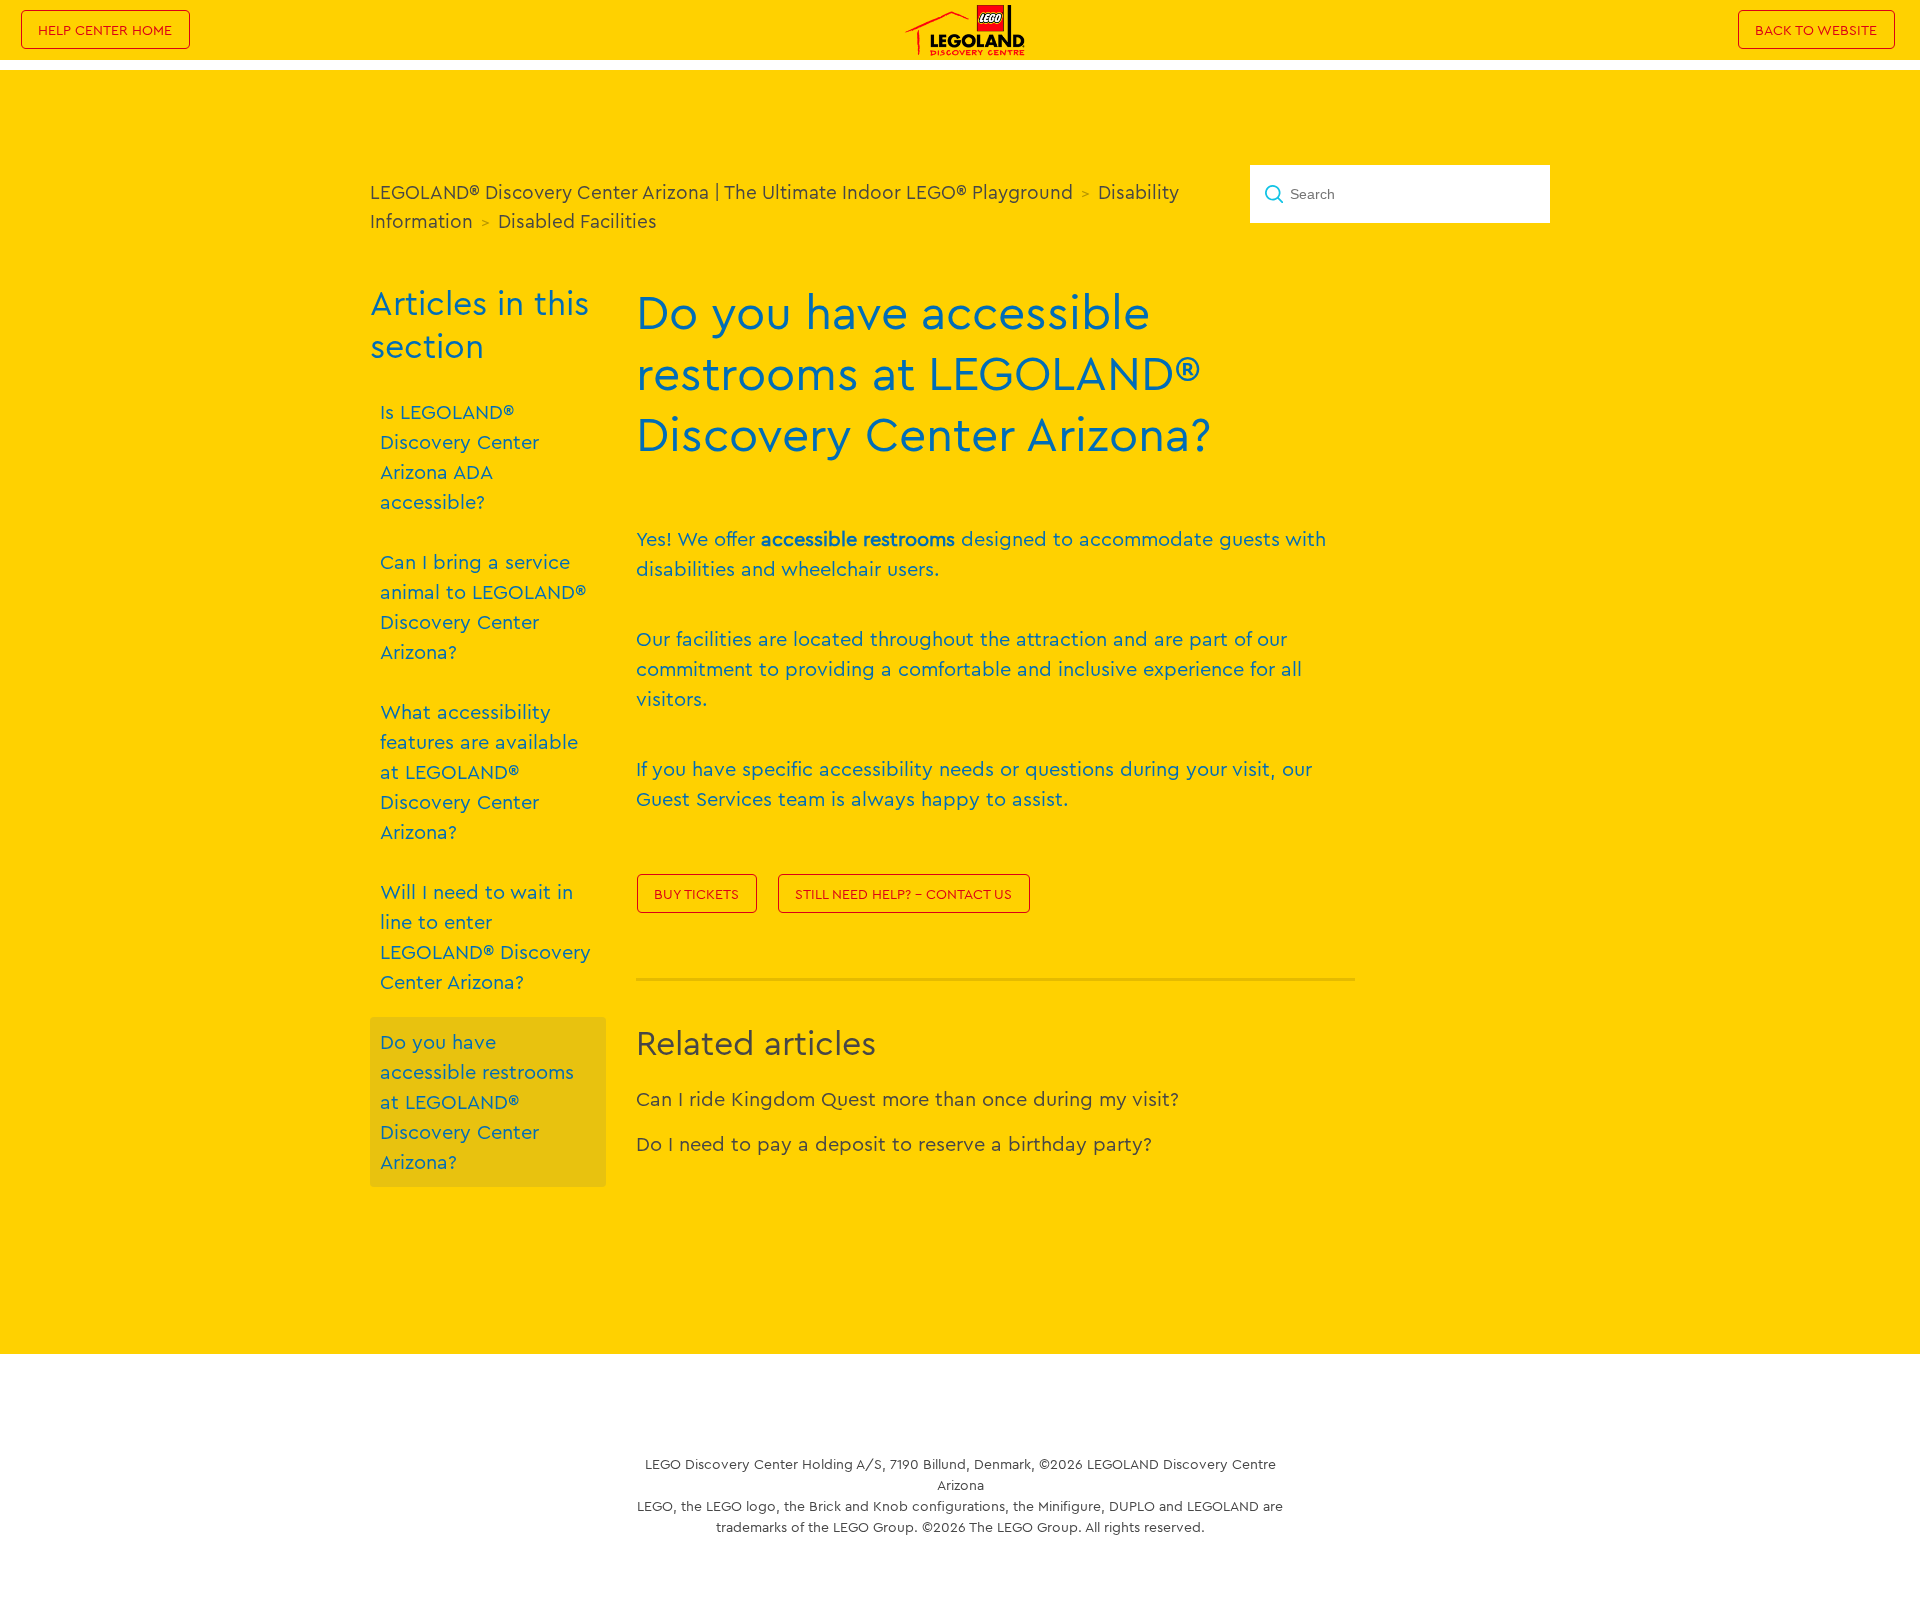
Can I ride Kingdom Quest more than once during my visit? (907, 1098)
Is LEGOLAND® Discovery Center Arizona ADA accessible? (459, 456)
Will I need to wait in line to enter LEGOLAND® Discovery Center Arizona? (485, 936)
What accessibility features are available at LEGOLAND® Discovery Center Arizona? (479, 771)
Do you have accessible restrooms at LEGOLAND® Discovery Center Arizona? (477, 1101)
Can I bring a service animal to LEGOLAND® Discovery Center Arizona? (483, 606)
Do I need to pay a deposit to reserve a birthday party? (894, 1143)
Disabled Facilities (577, 221)
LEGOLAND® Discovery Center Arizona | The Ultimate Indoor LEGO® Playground (721, 192)
